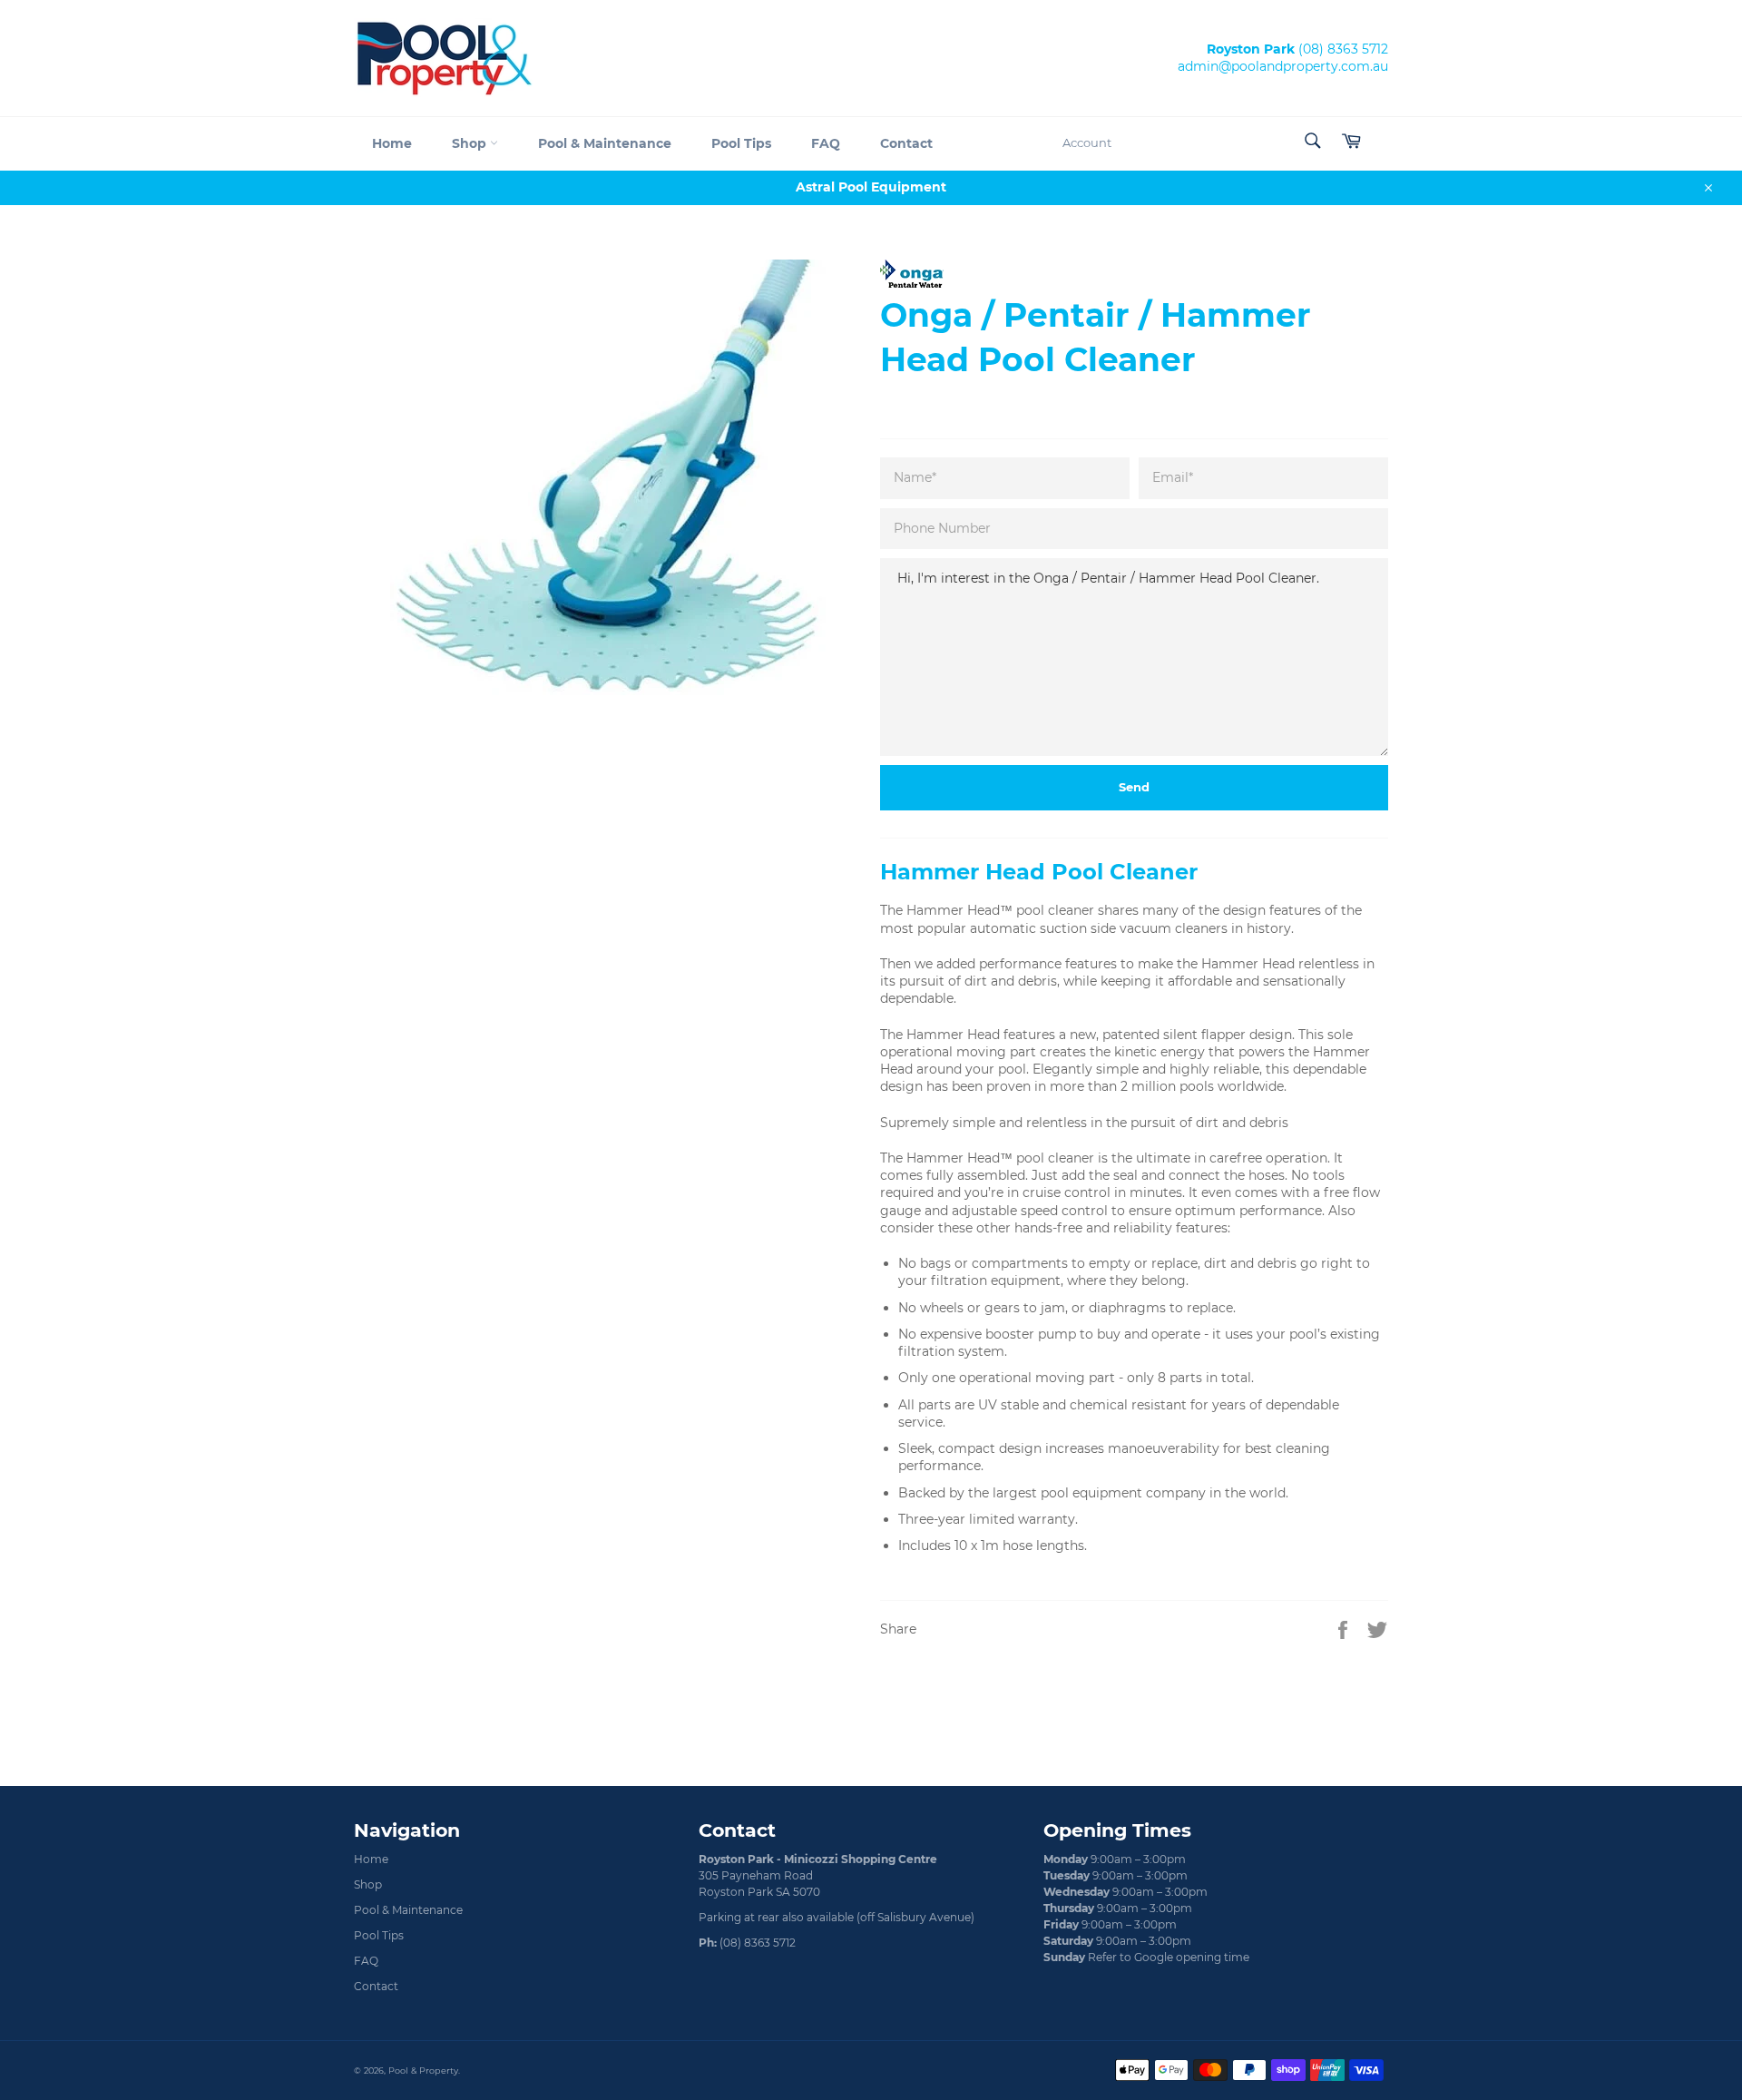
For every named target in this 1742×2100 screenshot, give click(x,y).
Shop (471, 143)
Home (392, 143)
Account (1087, 142)
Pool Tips (741, 143)
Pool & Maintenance (605, 143)
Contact (906, 143)
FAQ (826, 143)
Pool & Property (423, 2071)
